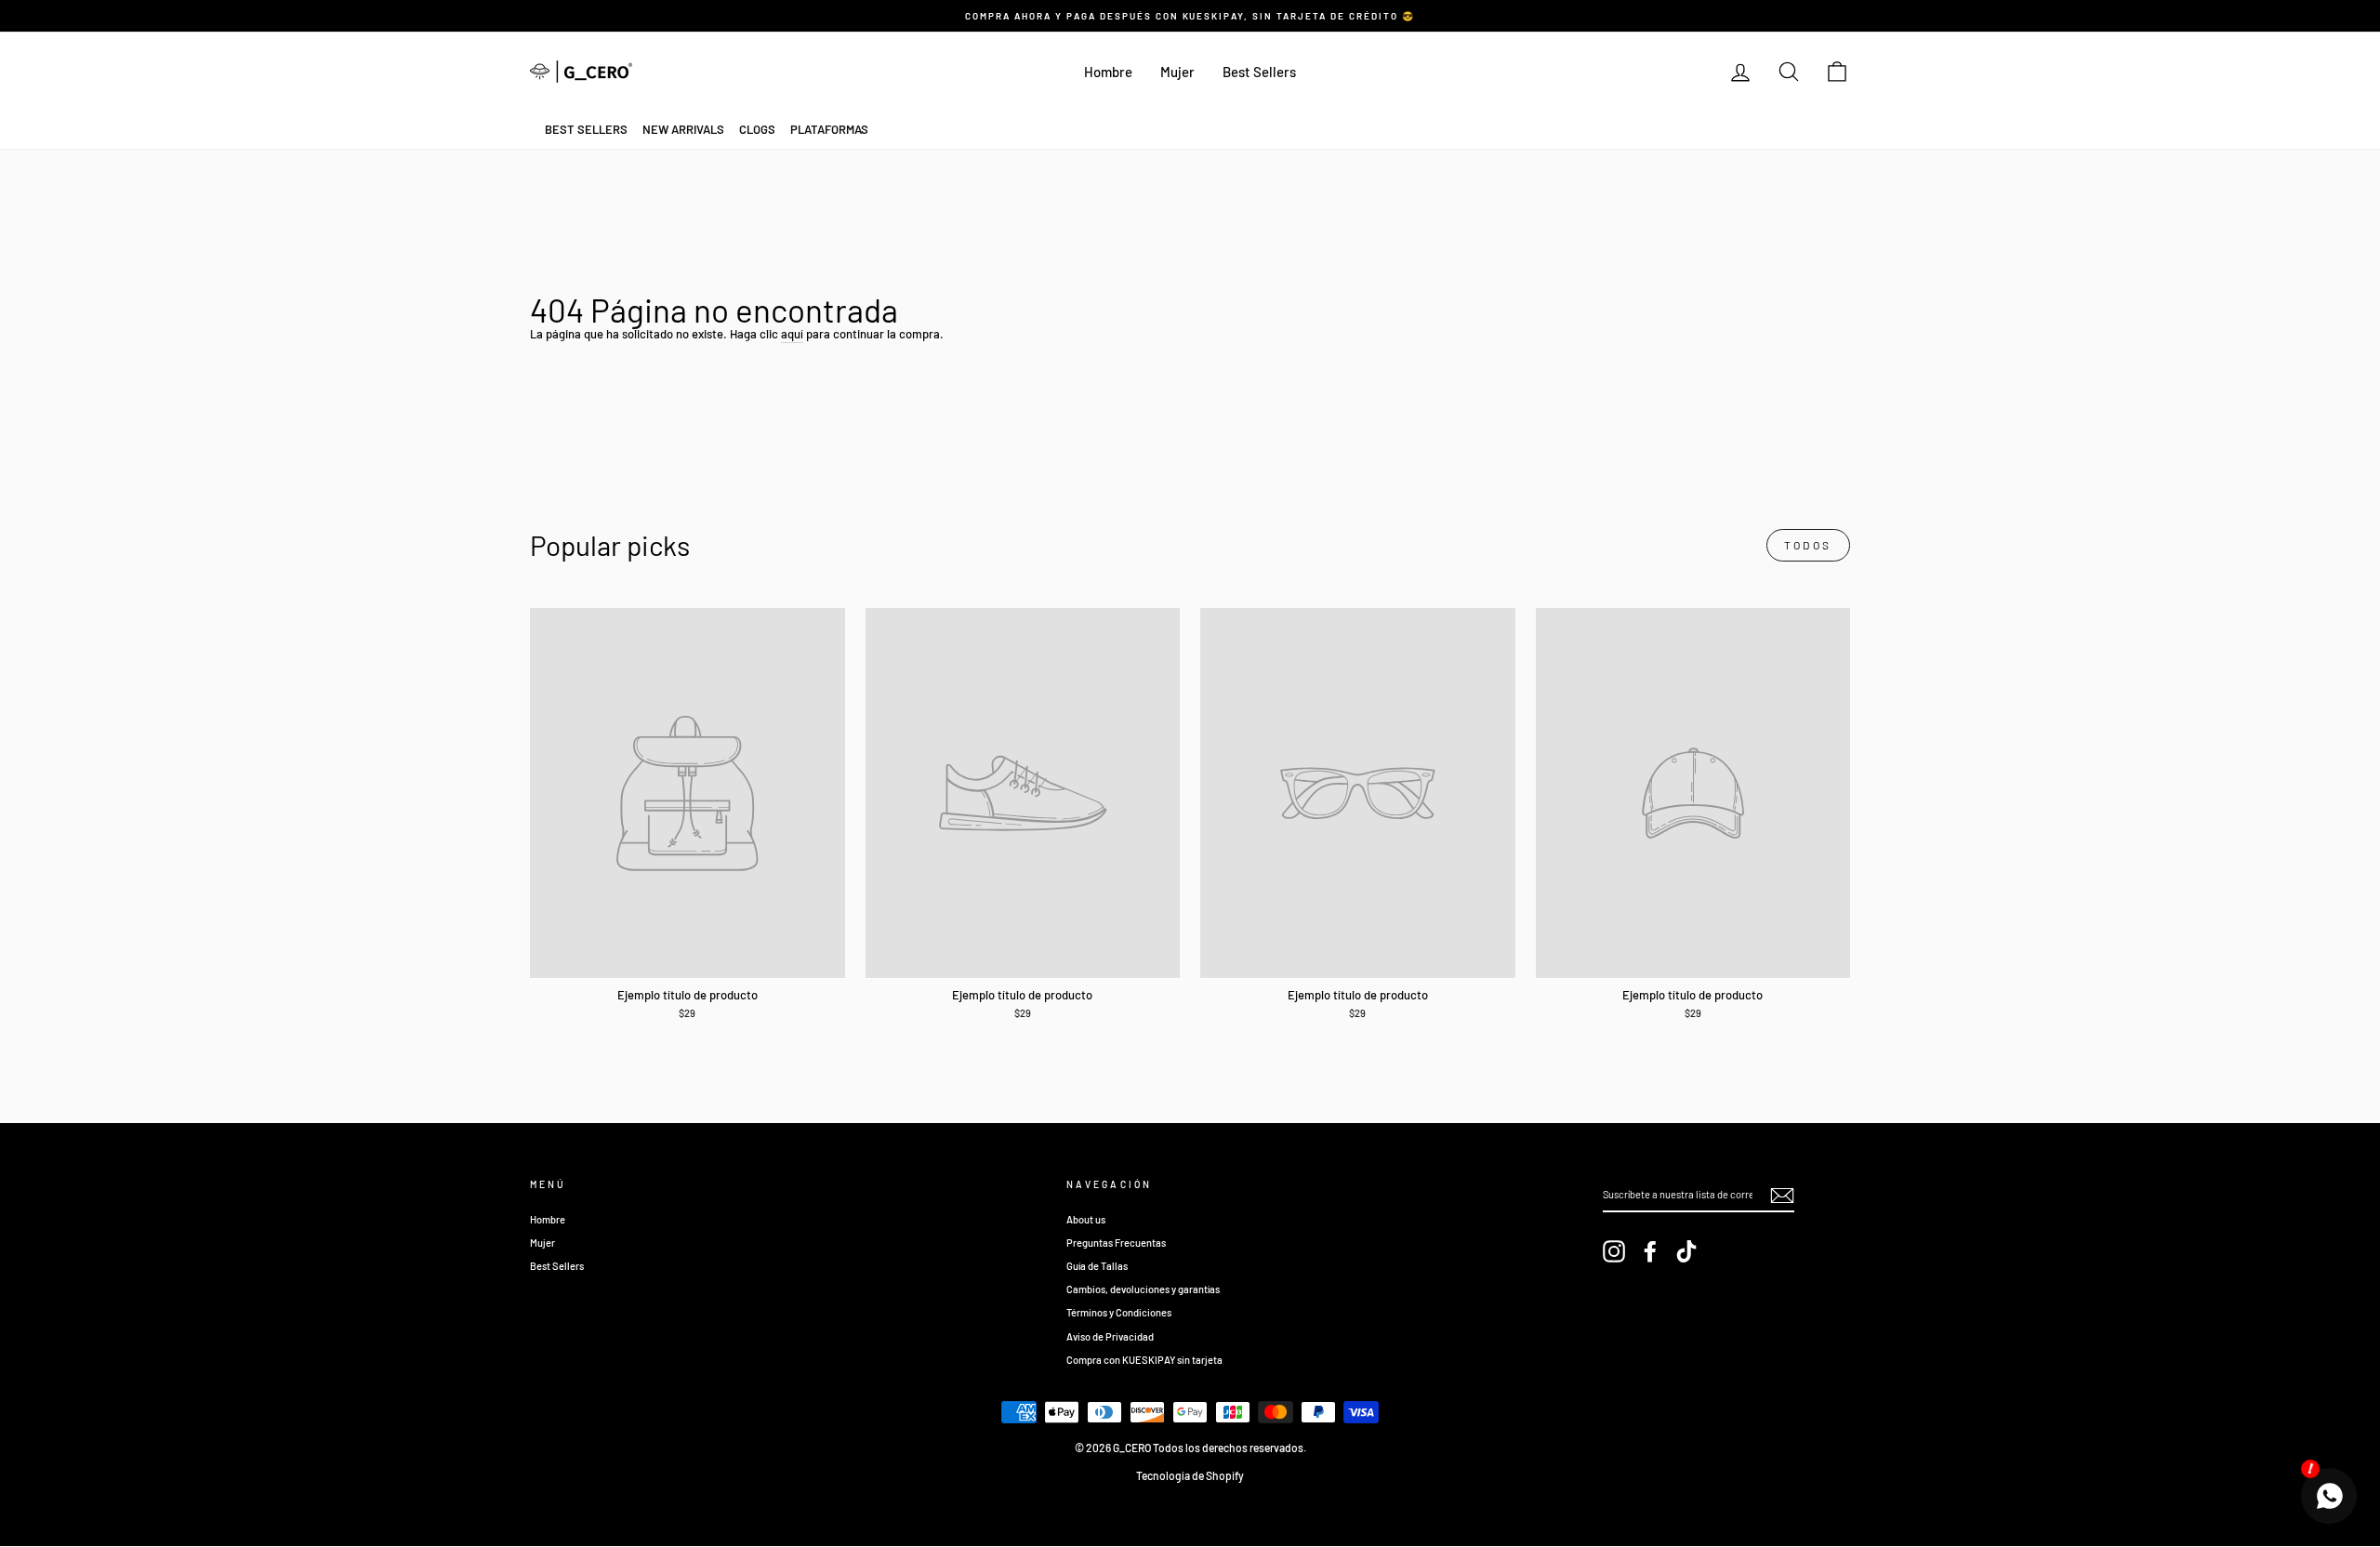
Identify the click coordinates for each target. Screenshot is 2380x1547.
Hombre (1108, 72)
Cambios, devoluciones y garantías (1143, 1289)
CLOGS (757, 129)
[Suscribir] (1782, 1196)
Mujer (1177, 72)
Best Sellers (1259, 72)
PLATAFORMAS (829, 129)
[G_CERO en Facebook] (1650, 1251)
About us (1086, 1219)
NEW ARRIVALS (683, 129)
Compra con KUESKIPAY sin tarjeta (1144, 1360)
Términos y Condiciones (1119, 1312)
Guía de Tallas (1097, 1266)
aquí (792, 334)
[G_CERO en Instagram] (1614, 1251)
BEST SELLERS (586, 129)
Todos (1808, 545)
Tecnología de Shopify (1190, 1475)
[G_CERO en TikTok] (1686, 1251)
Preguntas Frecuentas (1116, 1243)
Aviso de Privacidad (1110, 1336)
